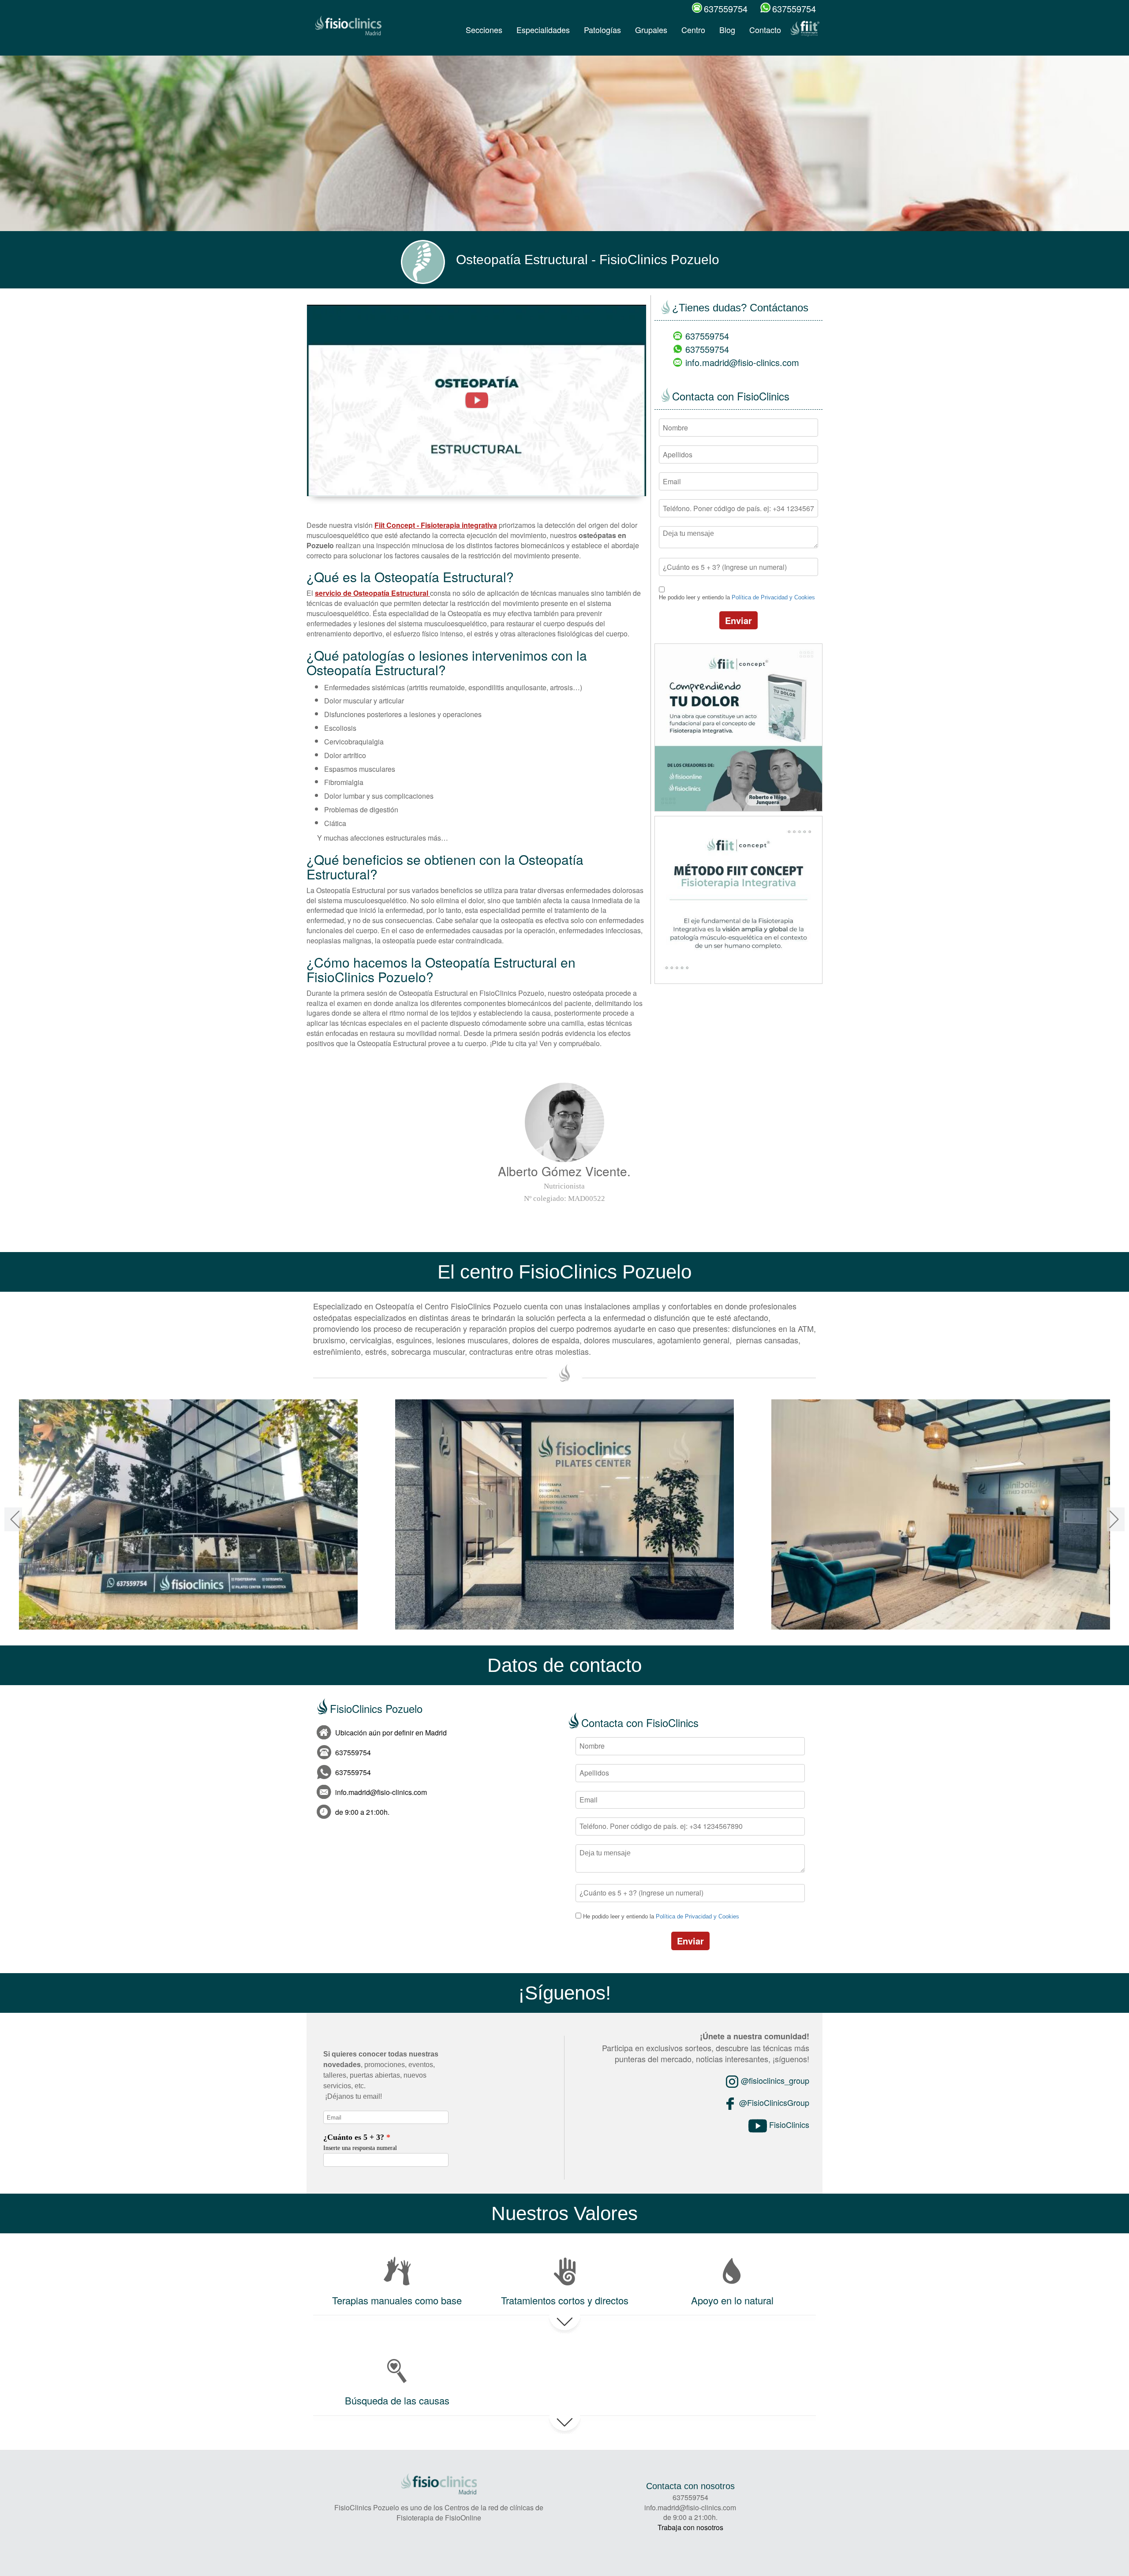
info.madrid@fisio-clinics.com (742, 362)
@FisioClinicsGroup (773, 2102)
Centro (693, 30)
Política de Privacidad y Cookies (773, 597)
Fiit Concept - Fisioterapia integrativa (436, 525)
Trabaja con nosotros (690, 2527)
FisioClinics (788, 2124)
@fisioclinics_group (774, 2080)
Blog (727, 30)
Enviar (738, 620)
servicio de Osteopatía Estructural (372, 593)
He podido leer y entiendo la (737, 597)
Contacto (765, 30)
